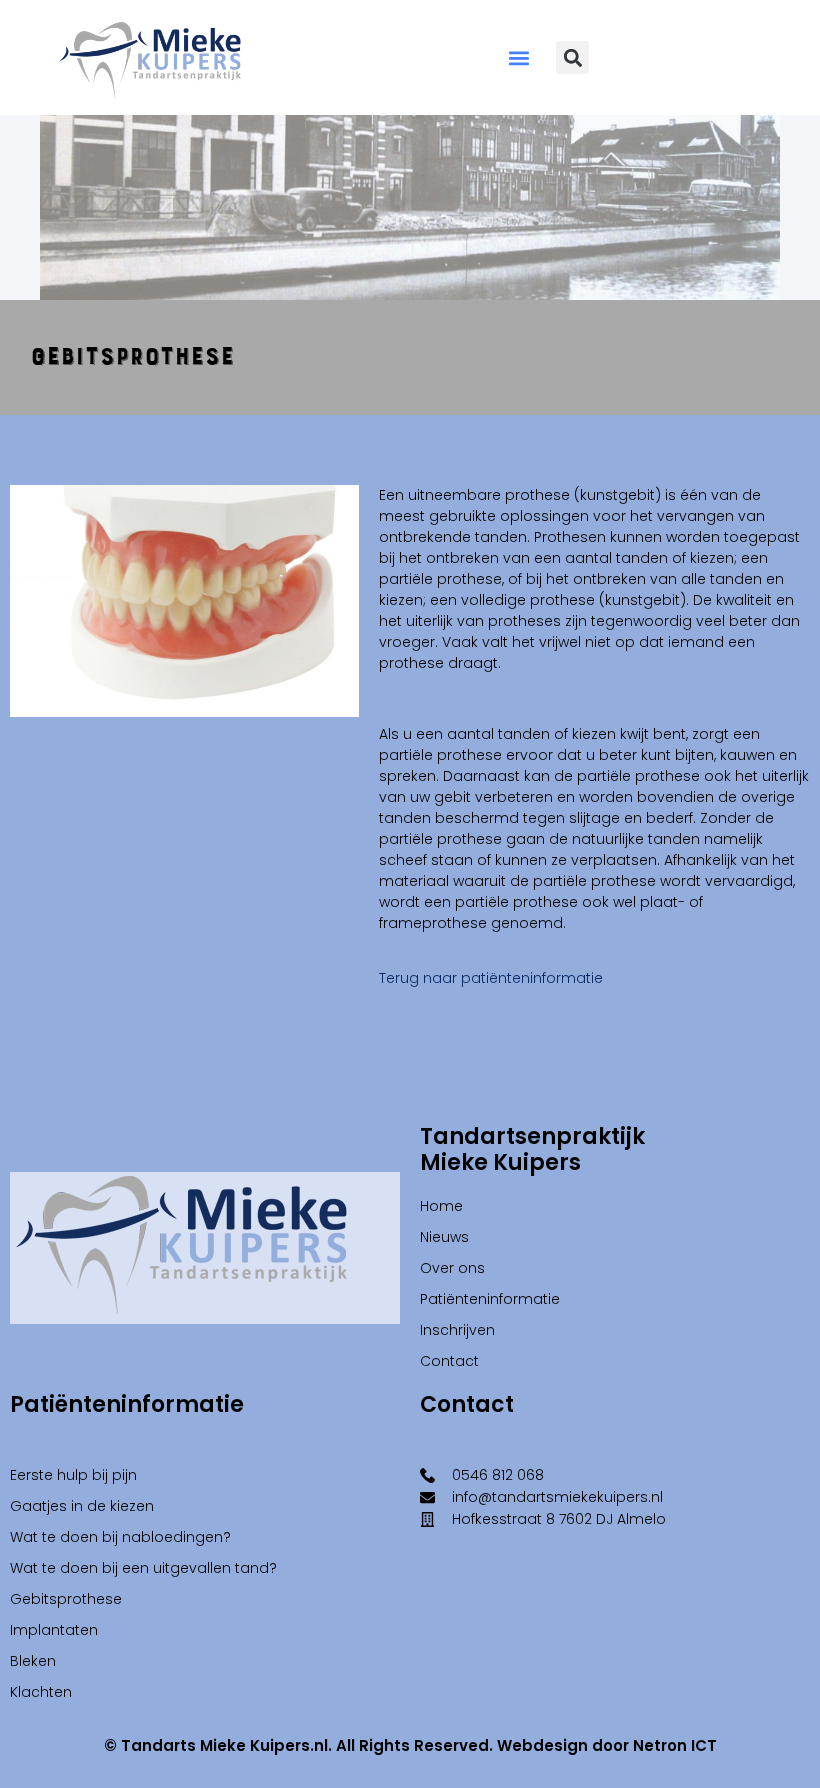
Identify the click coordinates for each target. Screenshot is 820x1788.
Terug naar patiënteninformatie (491, 978)
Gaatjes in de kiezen (82, 1506)
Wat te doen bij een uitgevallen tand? (143, 1568)
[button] (519, 57)
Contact (449, 1361)
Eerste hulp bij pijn (73, 1475)
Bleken (33, 1661)
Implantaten (54, 1630)
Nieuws (444, 1237)
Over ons (452, 1268)
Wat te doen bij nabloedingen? (120, 1537)
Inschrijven (457, 1330)
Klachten (41, 1692)
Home (441, 1206)
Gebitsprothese (66, 1599)
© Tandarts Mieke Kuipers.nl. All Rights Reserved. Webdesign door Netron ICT (410, 1745)
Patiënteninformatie (490, 1299)
